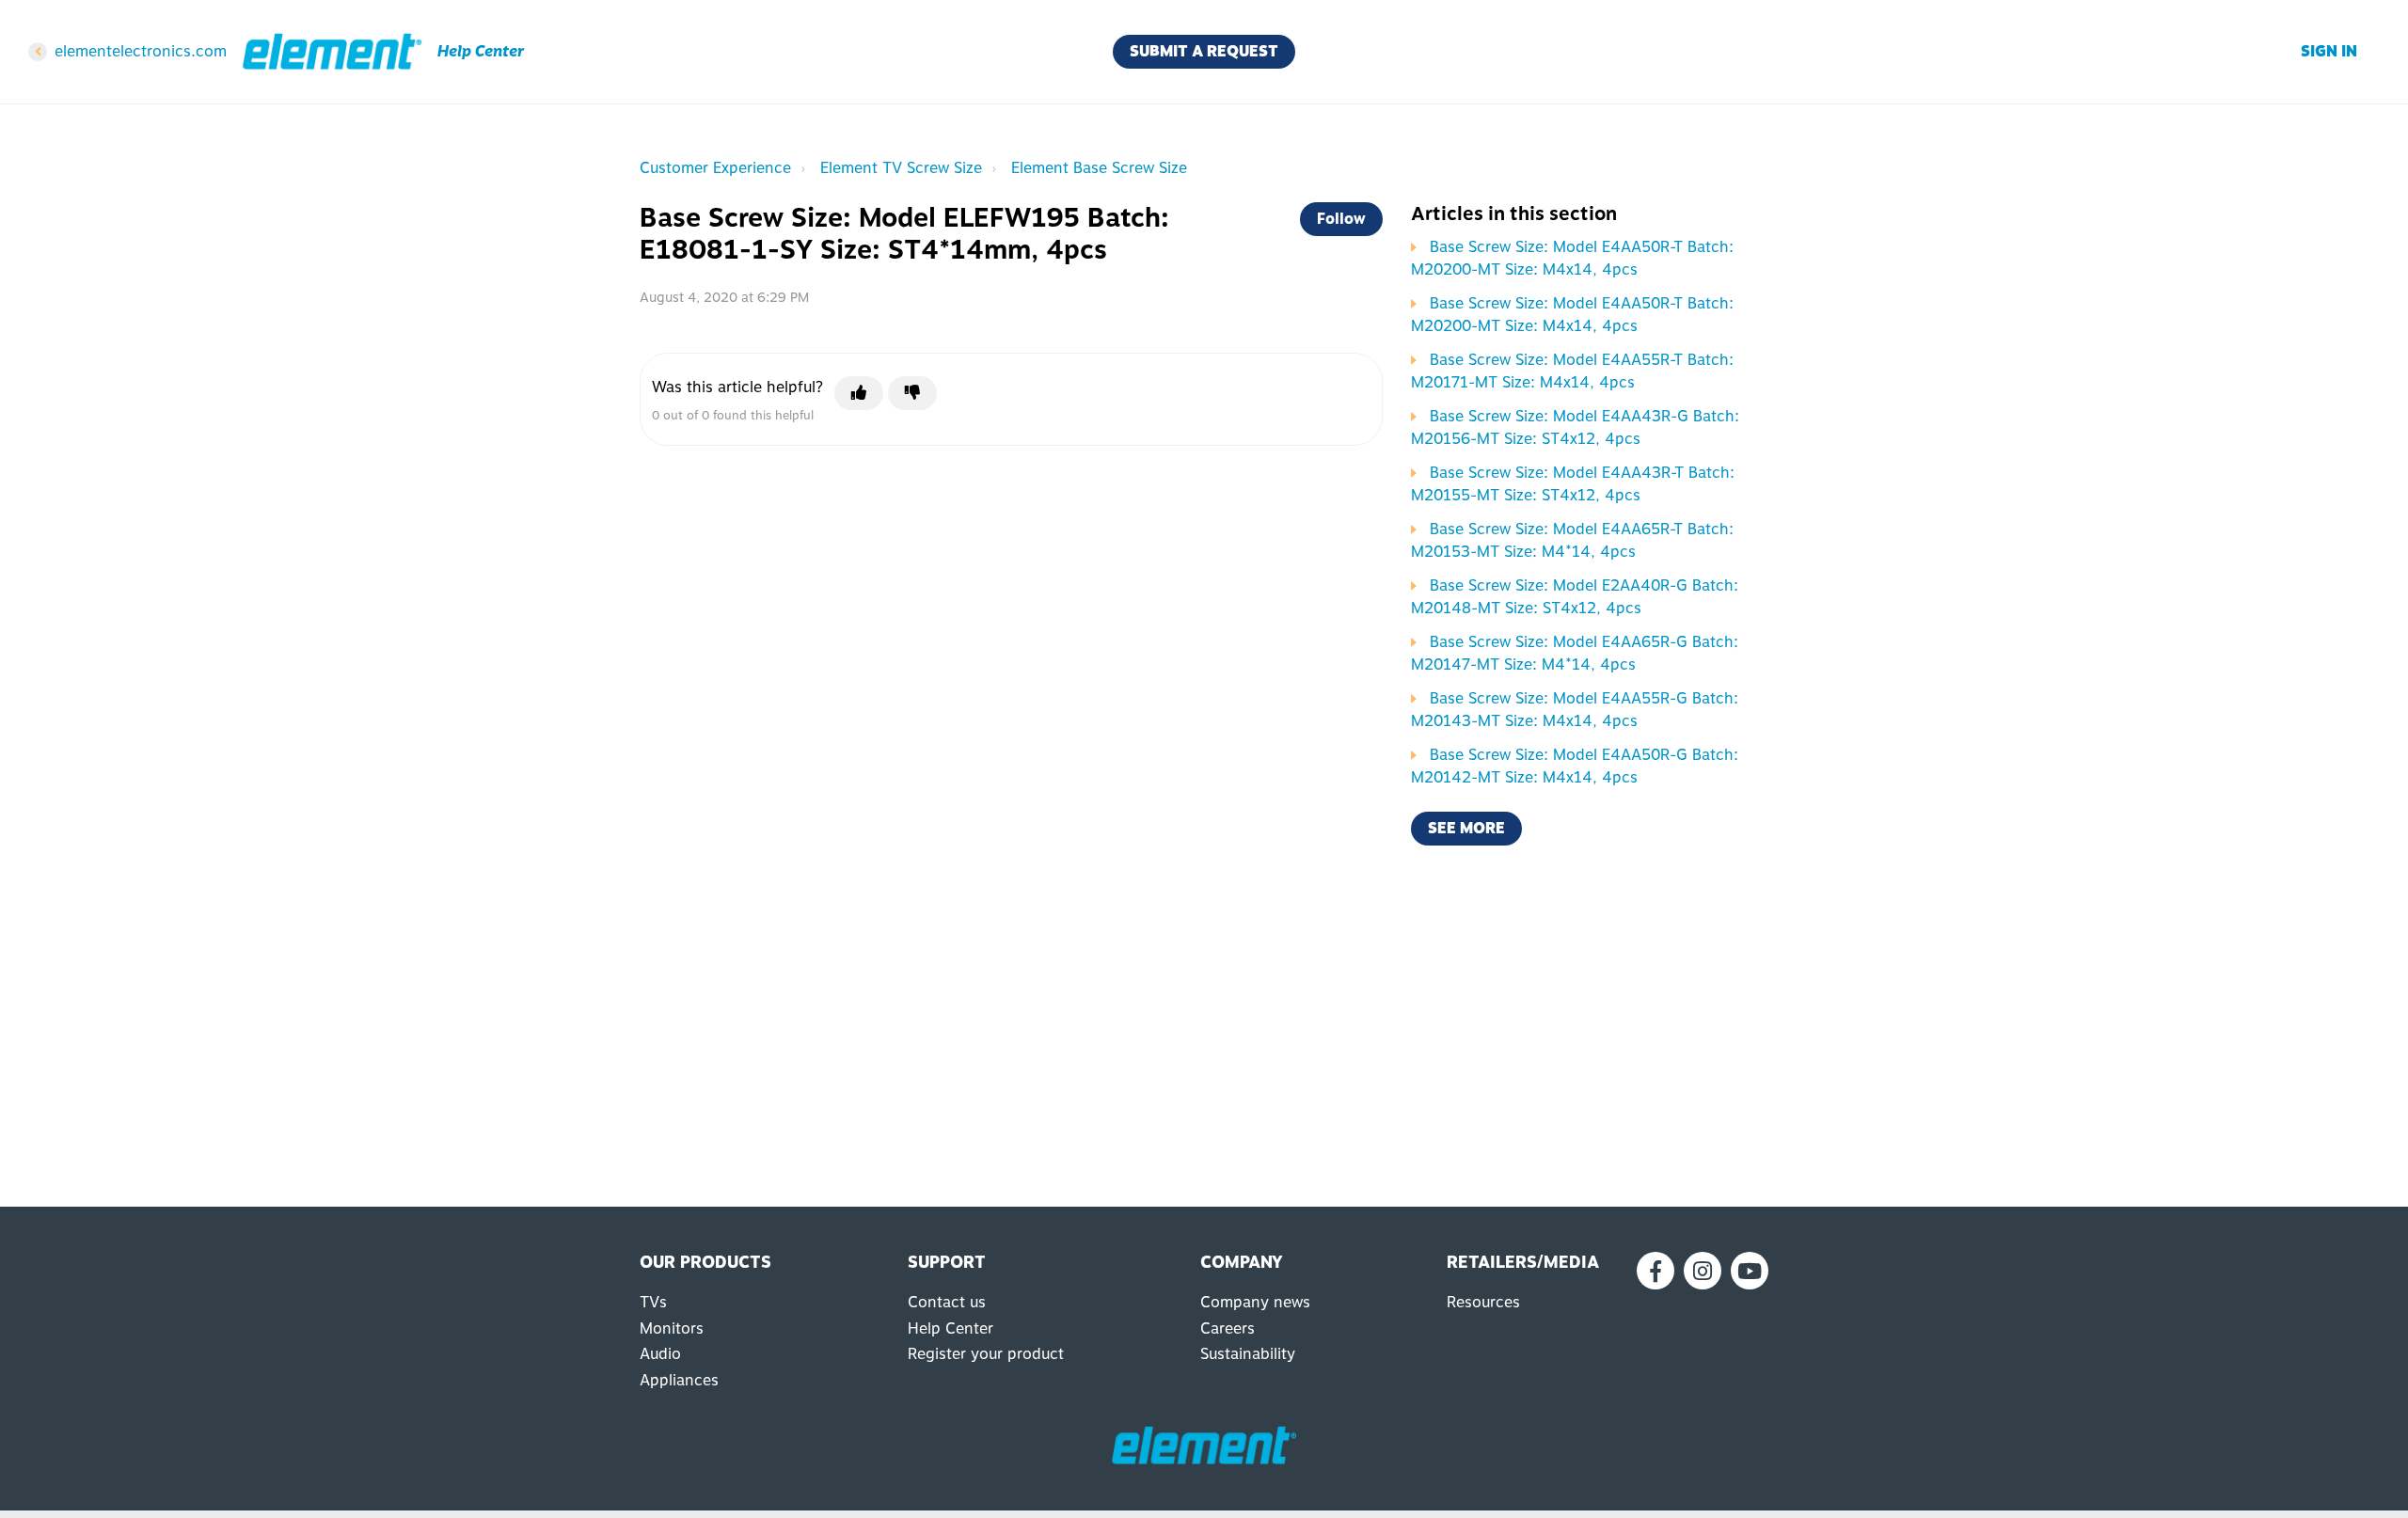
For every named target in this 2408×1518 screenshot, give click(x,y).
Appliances (679, 1380)
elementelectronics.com (141, 51)
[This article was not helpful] (912, 393)
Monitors (672, 1328)
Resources (1483, 1302)
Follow (1341, 219)
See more (1466, 828)
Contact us (947, 1302)
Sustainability (1248, 1354)
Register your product (986, 1354)
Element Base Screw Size (1099, 168)
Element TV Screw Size (901, 168)
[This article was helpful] (859, 393)
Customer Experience (715, 168)
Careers (1228, 1328)
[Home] (332, 52)
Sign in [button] (2329, 51)
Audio (660, 1354)
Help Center (951, 1328)
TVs (653, 1302)
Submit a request (1204, 51)
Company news (1255, 1302)
